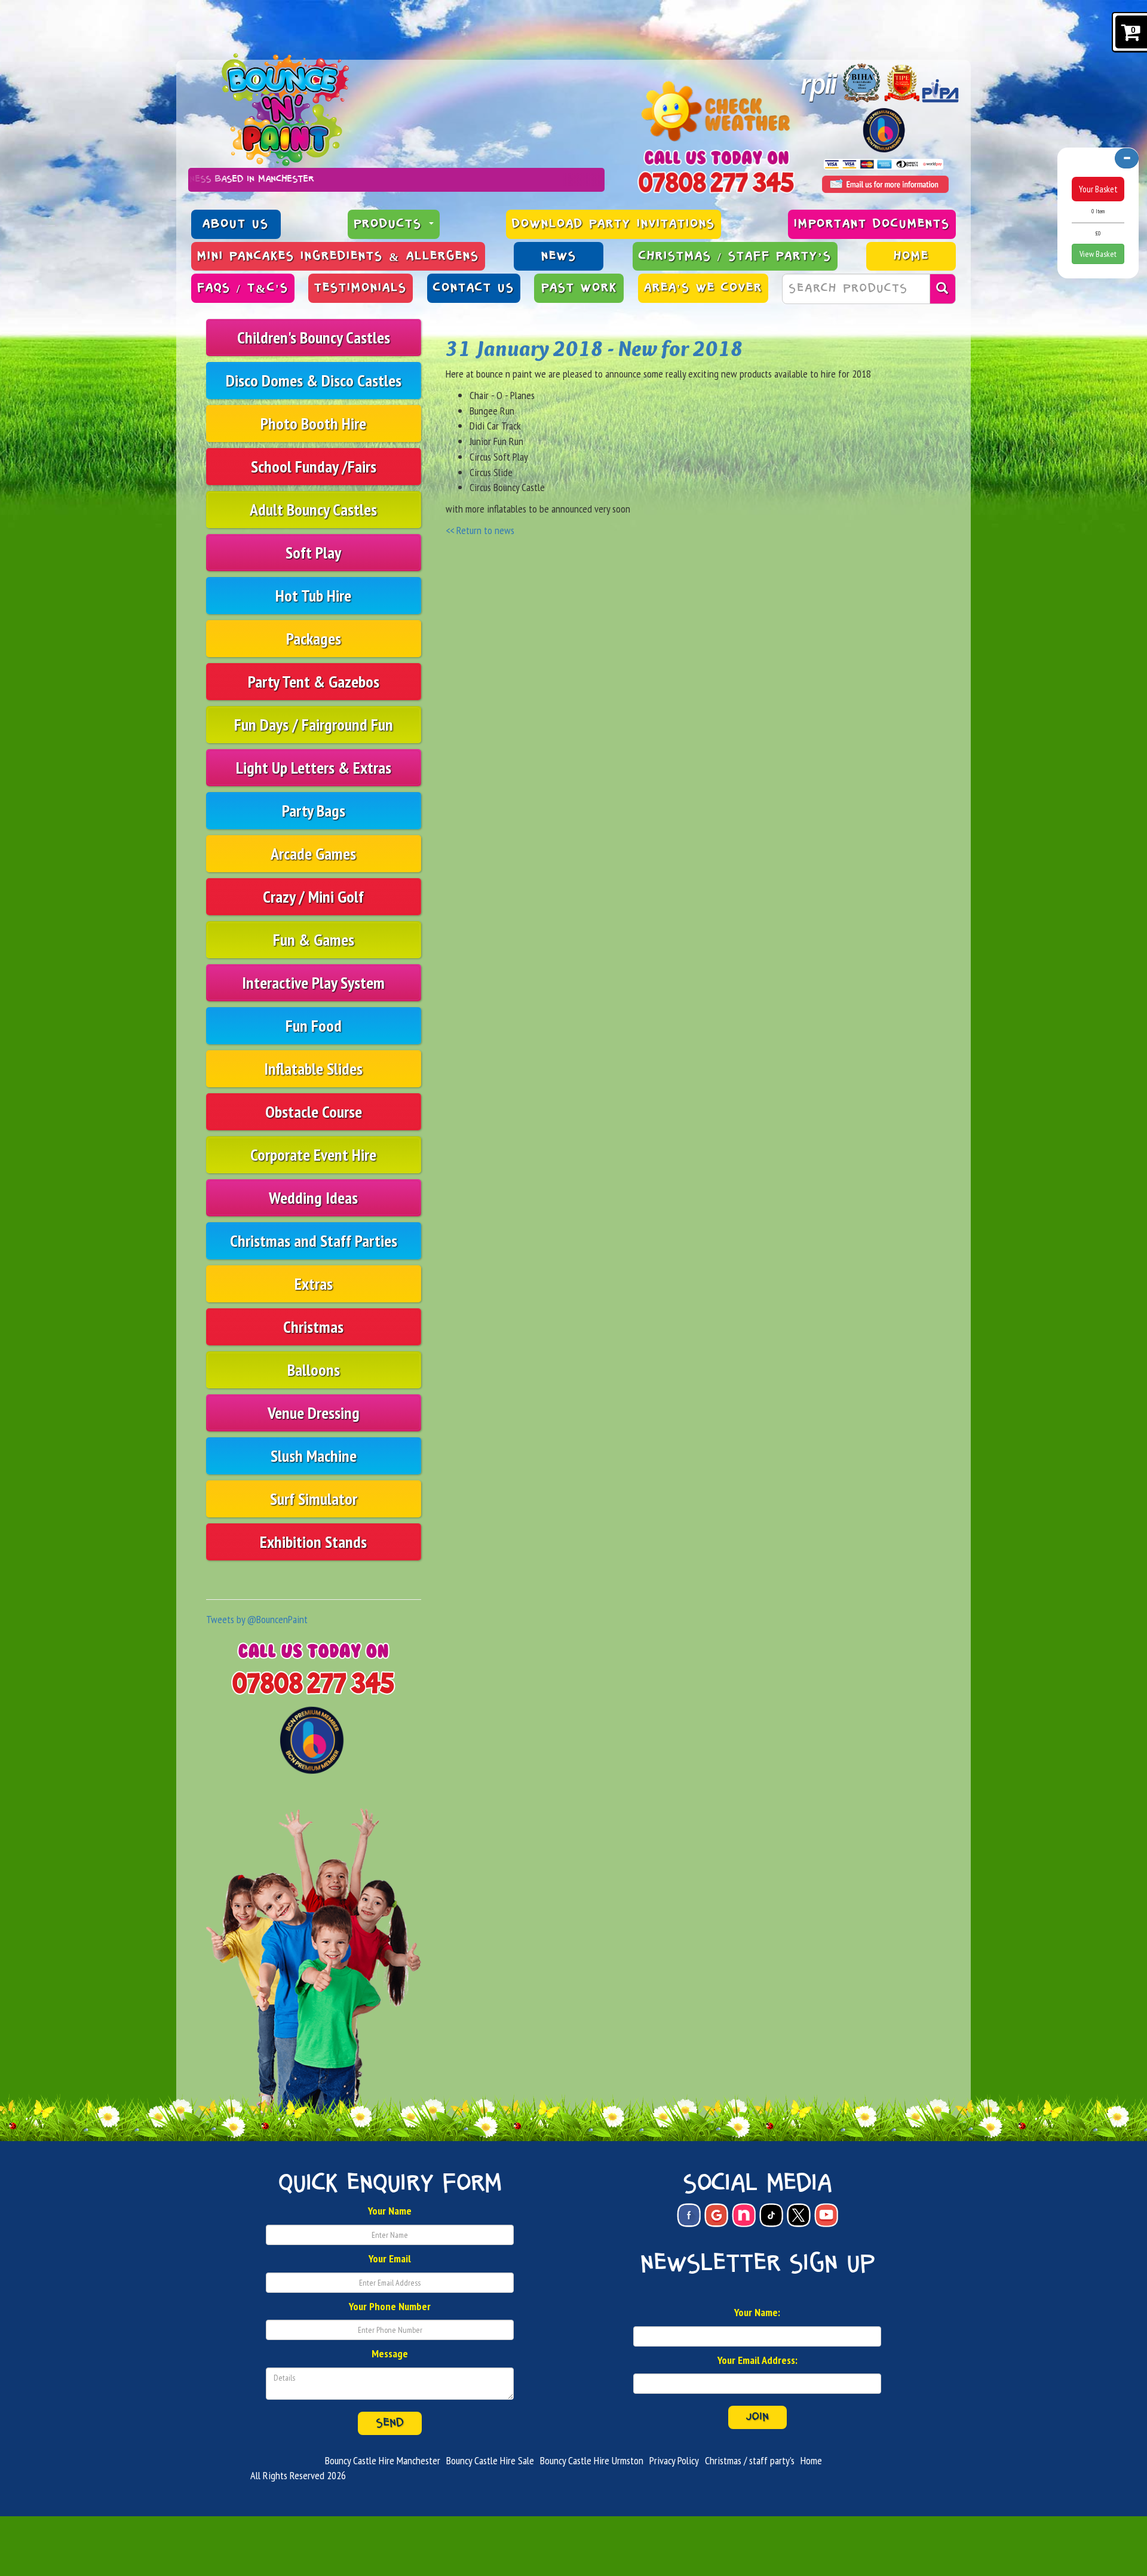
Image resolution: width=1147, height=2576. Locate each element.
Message (390, 2353)
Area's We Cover (703, 288)
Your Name (390, 2211)
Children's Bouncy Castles (314, 337)
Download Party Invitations (614, 224)
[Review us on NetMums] (744, 2215)
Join (757, 2417)
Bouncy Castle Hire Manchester (383, 2460)
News (559, 256)
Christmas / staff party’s (735, 256)
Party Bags (314, 810)
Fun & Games (314, 939)
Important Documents (872, 224)
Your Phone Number (390, 2306)
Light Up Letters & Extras (314, 767)
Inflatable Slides (313, 1068)
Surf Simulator (314, 1499)
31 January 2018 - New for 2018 (594, 348)
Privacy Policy (674, 2460)
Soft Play (313, 552)
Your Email (390, 2258)
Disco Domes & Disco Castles (314, 380)
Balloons (314, 1370)
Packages (314, 638)
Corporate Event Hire (313, 1154)
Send (390, 2423)
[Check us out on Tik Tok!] (771, 2215)
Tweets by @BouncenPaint (257, 1619)
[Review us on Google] (716, 2215)
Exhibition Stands (313, 1542)
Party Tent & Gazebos (314, 681)
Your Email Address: (757, 2360)
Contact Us (474, 288)
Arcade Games (313, 853)
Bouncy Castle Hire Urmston (592, 2460)
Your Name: (757, 2312)
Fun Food (314, 1025)
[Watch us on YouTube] (826, 2215)
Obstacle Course (314, 1111)
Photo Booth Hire (313, 423)
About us (236, 224)
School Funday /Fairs (314, 466)
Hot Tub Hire (313, 595)
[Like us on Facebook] (689, 2215)
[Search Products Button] (943, 289)
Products (391, 224)
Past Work (579, 288)
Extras (314, 1284)
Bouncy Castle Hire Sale (490, 2460)
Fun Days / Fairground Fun (314, 724)
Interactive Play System (313, 982)
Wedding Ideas (313, 1197)
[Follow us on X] (799, 2215)
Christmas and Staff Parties (314, 1241)
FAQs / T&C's (243, 288)
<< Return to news (480, 530)
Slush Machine (314, 1456)
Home (911, 256)
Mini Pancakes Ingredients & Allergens (338, 256)
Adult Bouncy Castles (313, 509)
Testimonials (361, 288)
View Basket (1098, 254)
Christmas (313, 1327)
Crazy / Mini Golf (313, 896)
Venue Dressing (314, 1413)
